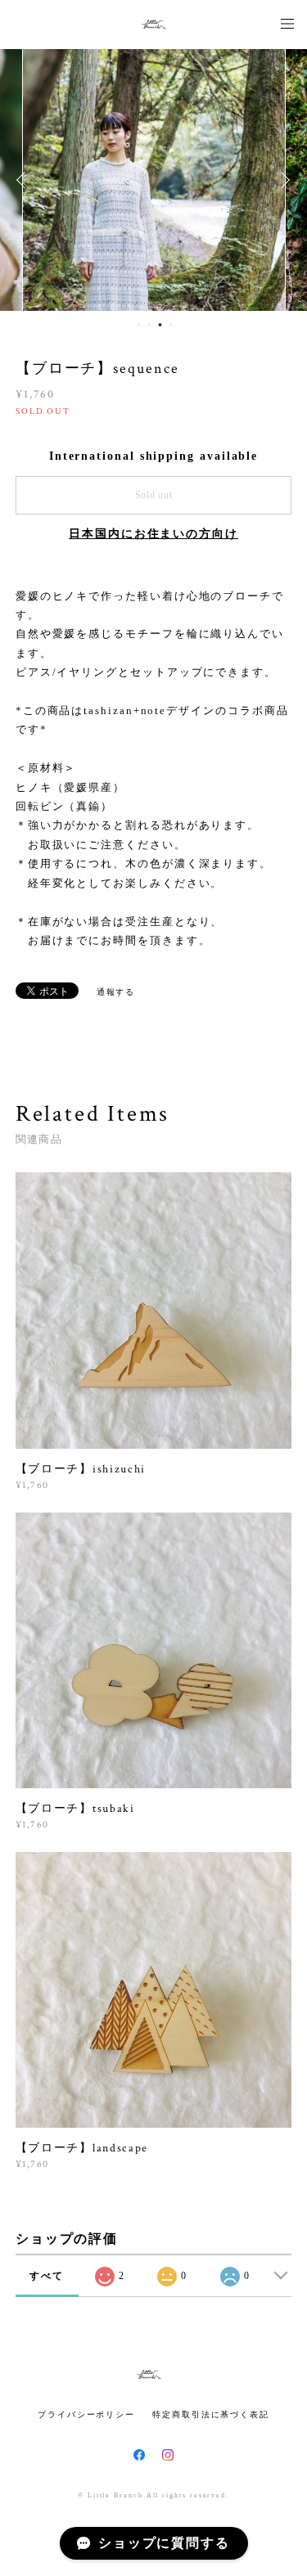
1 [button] (139, 325)
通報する (116, 992)
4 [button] (171, 325)
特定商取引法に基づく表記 (211, 2414)
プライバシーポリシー (86, 2414)
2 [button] (150, 325)
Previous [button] (25, 180)
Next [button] (282, 180)
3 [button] (160, 325)
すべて (47, 2276)
